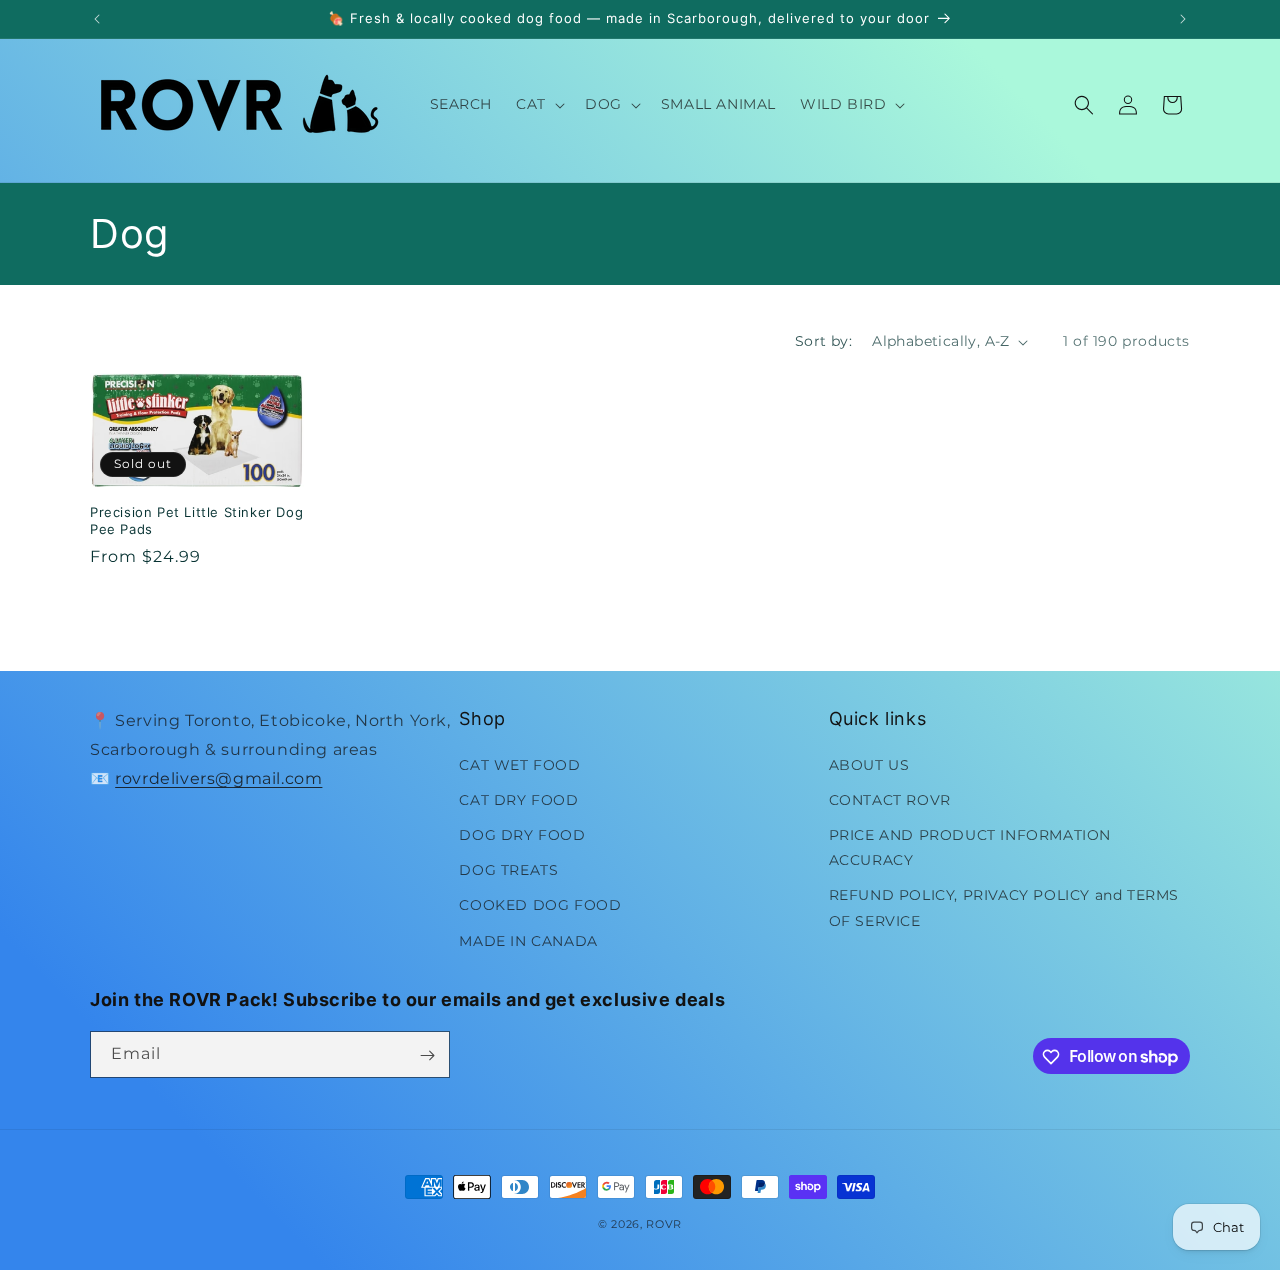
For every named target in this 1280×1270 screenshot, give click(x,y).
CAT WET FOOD (519, 764)
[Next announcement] (1183, 19)
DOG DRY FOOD (522, 834)
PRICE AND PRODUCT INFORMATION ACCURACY (970, 846)
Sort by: (823, 341)
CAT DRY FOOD (518, 799)
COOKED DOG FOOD (540, 905)
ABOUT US (869, 764)
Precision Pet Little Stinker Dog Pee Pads (196, 520)
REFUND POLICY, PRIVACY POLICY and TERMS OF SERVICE (1004, 907)
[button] (538, 104)
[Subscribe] (427, 1055)
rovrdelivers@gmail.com (218, 777)
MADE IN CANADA (528, 940)
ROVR (664, 1224)
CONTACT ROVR (890, 799)
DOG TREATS (508, 870)
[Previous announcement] (97, 19)
